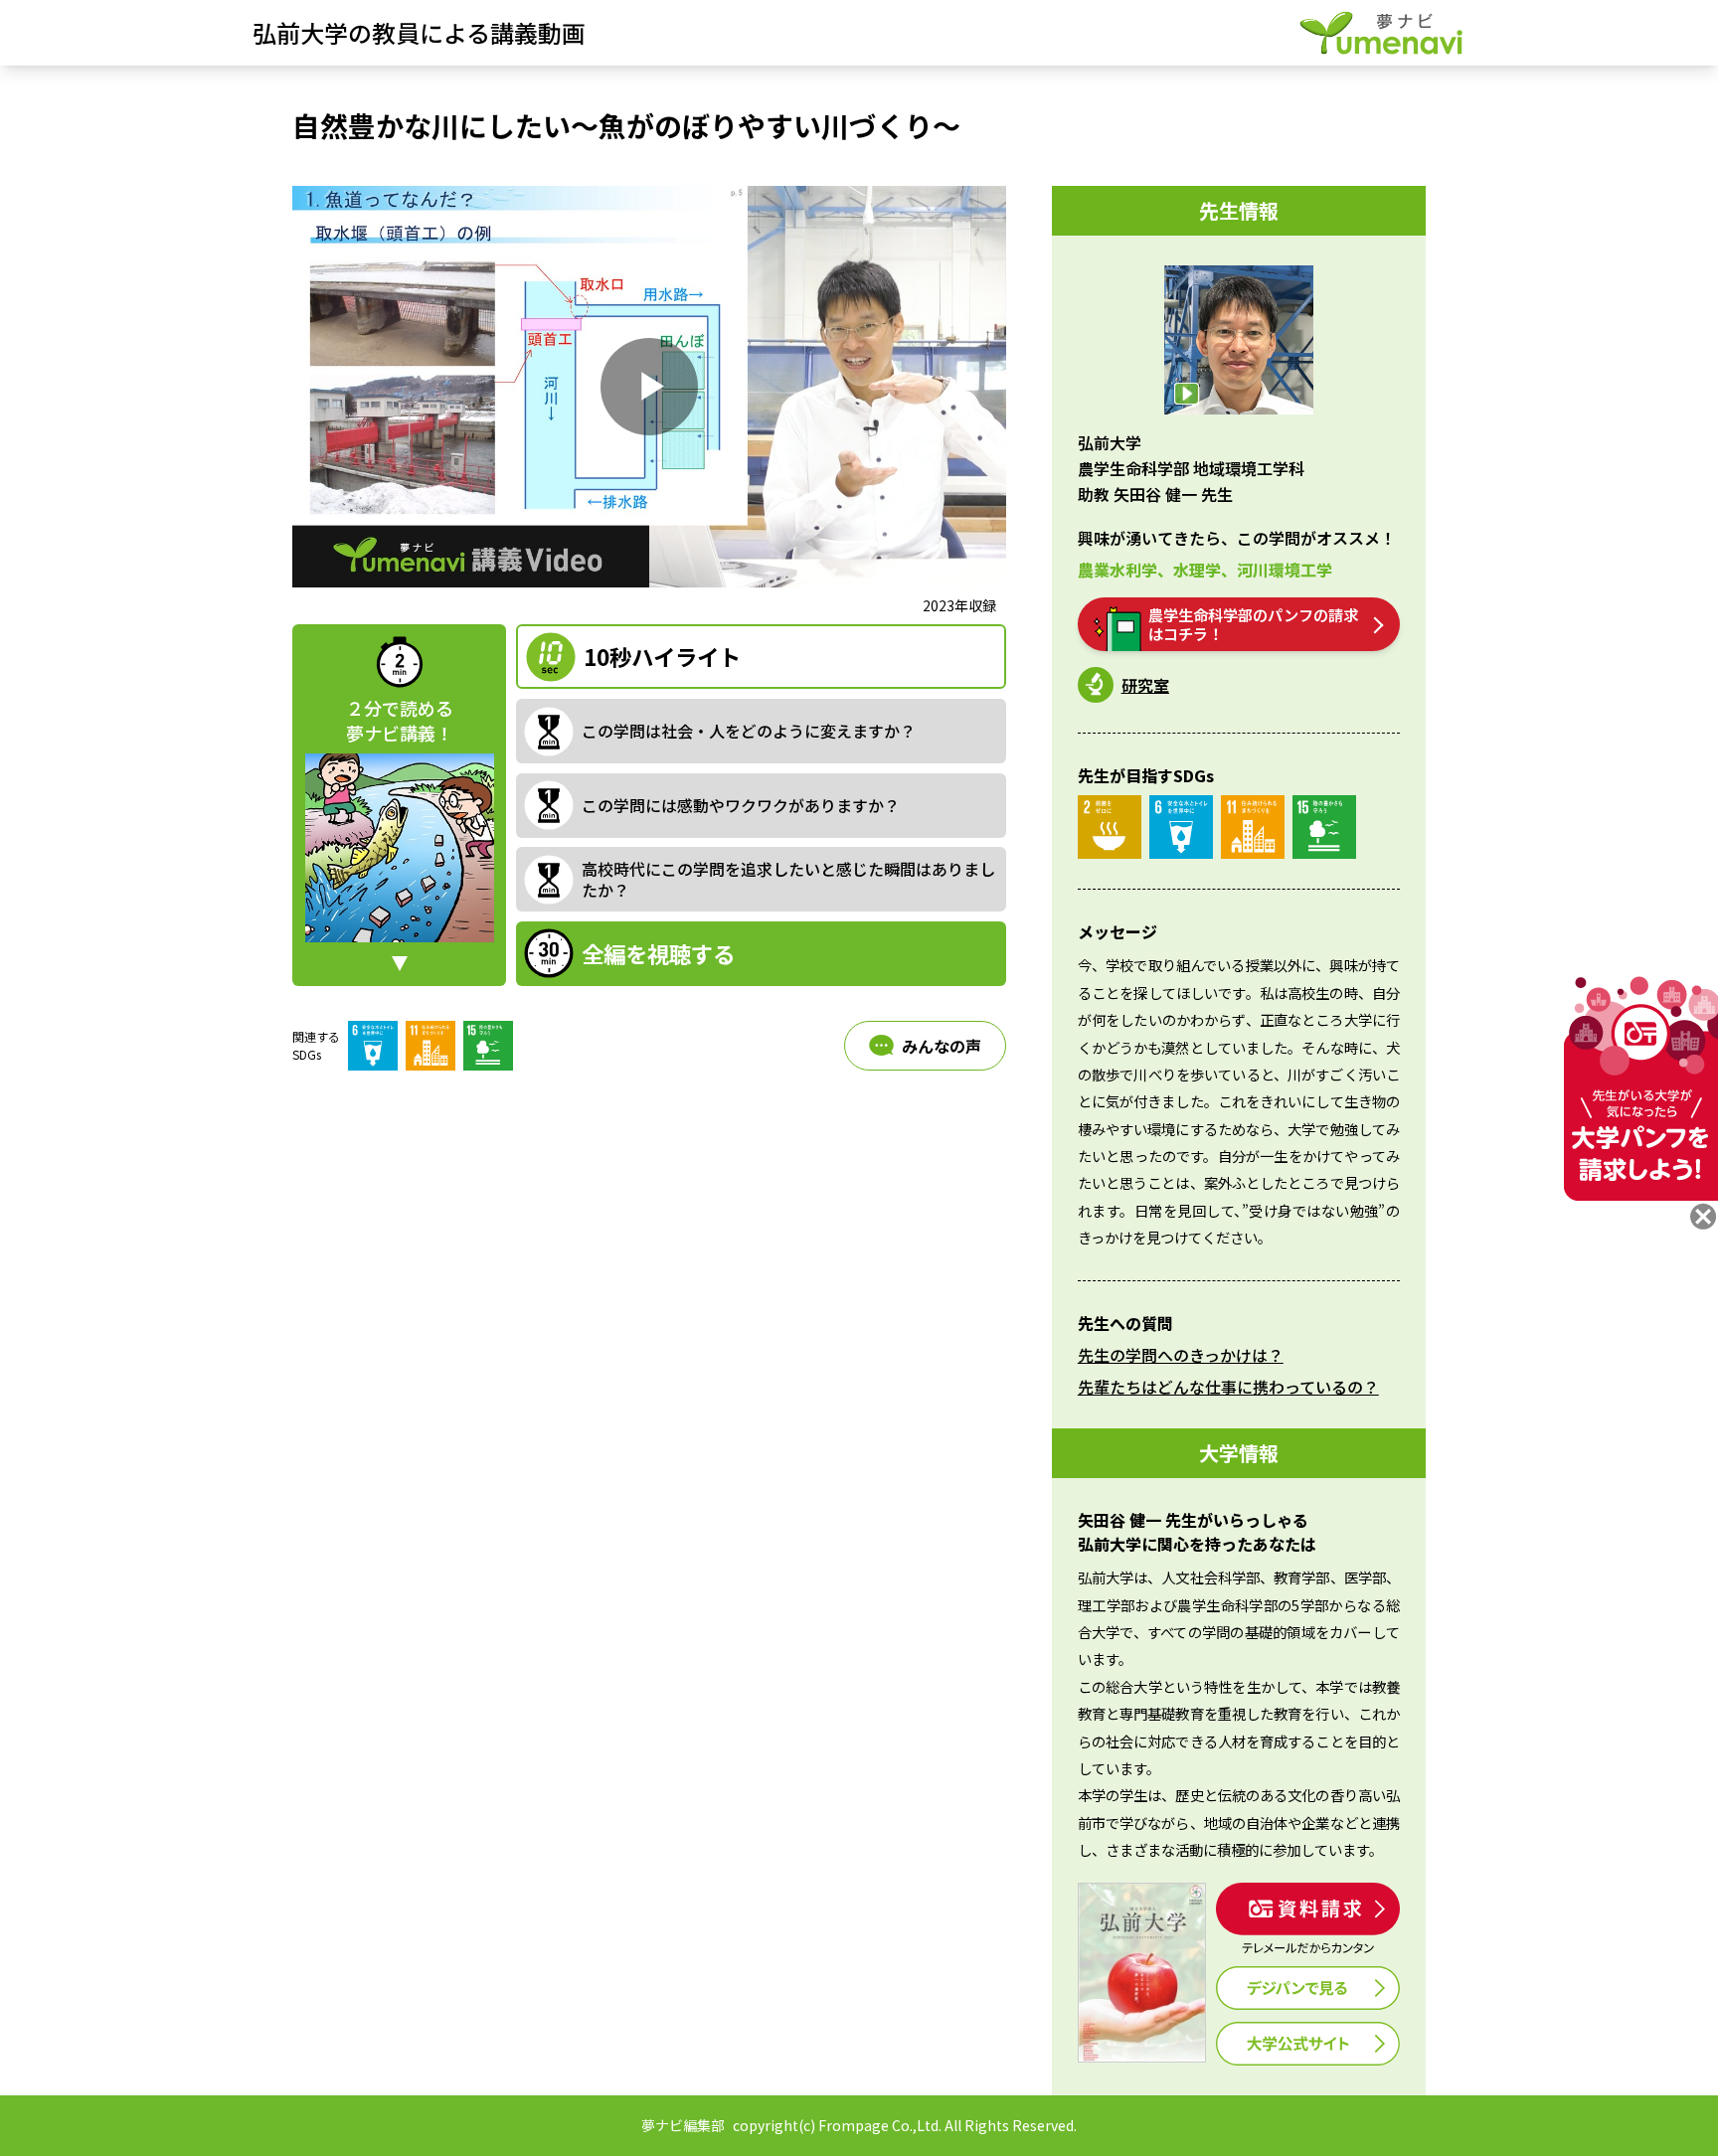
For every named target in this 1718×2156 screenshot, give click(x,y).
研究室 (1145, 685)
